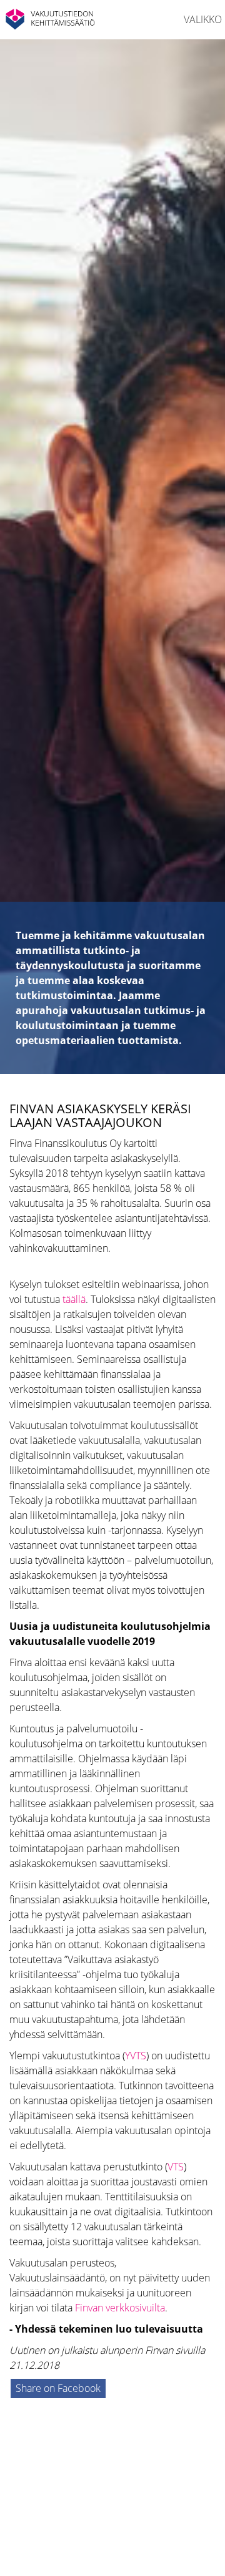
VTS (176, 2167)
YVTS (136, 2056)
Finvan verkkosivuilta (120, 2308)
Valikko (203, 19)
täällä (74, 1299)
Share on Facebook (58, 2388)
